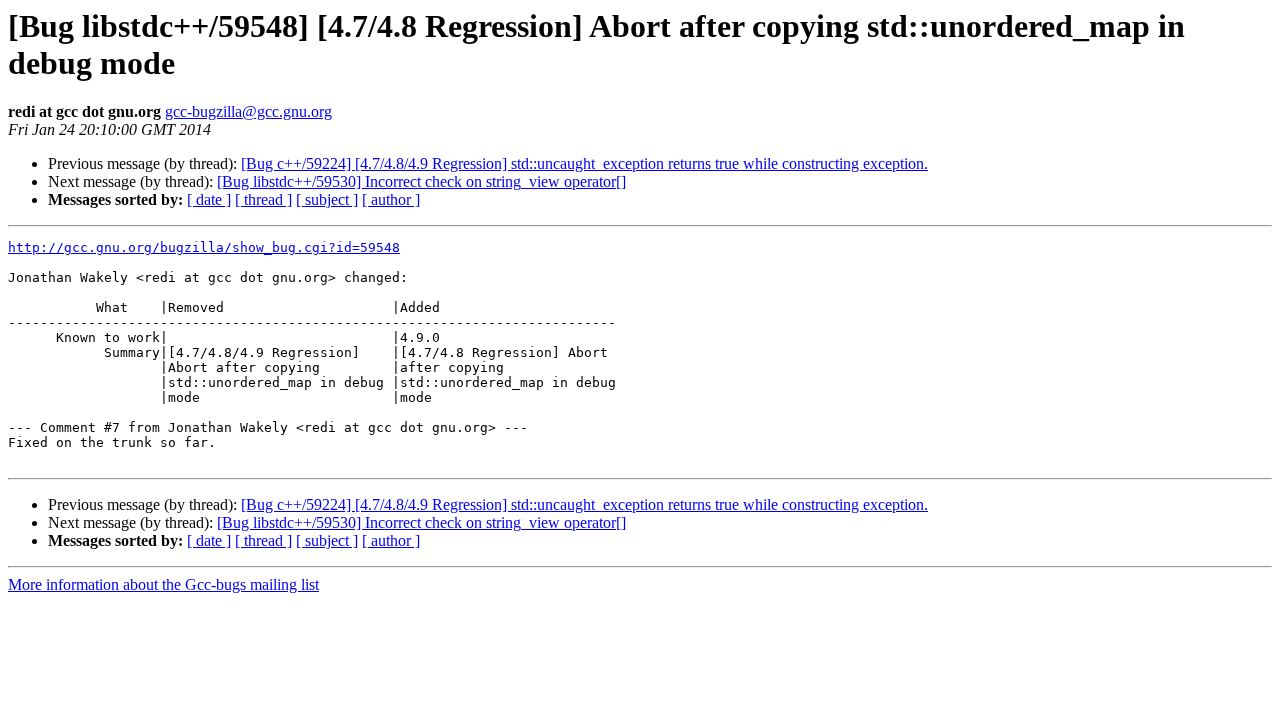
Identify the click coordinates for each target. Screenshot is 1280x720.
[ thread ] (263, 199)
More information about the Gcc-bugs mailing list (163, 584)
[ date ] (209, 199)
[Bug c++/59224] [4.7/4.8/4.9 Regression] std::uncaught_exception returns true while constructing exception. (584, 163)
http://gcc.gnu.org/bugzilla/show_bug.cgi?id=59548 (204, 247)
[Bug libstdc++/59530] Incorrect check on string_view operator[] (421, 181)
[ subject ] (327, 199)
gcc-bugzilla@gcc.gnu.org (248, 111)
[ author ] (391, 199)
